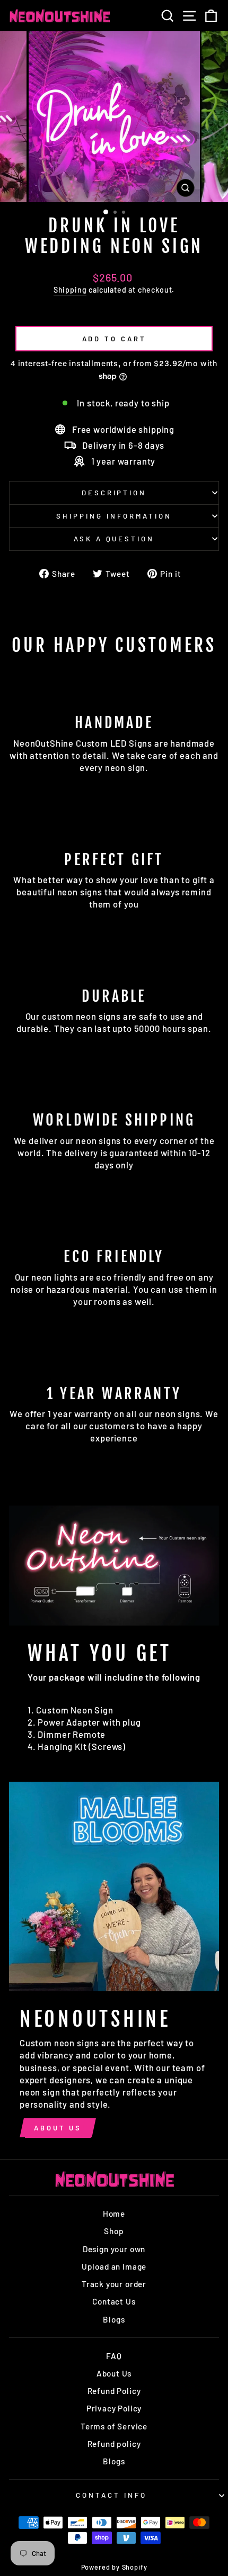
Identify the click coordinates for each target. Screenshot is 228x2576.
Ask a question (114, 539)
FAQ (114, 2356)
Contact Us (114, 2301)
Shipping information (114, 516)
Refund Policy (114, 2391)
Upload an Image (114, 2266)
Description (114, 493)
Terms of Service (114, 2426)
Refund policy (114, 2444)
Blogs (114, 2319)
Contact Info (111, 2495)
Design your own (114, 2249)
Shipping (70, 290)
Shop (114, 2231)
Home (114, 2214)
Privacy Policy (114, 2408)
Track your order (114, 2284)
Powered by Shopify (114, 2567)
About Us (58, 2128)
